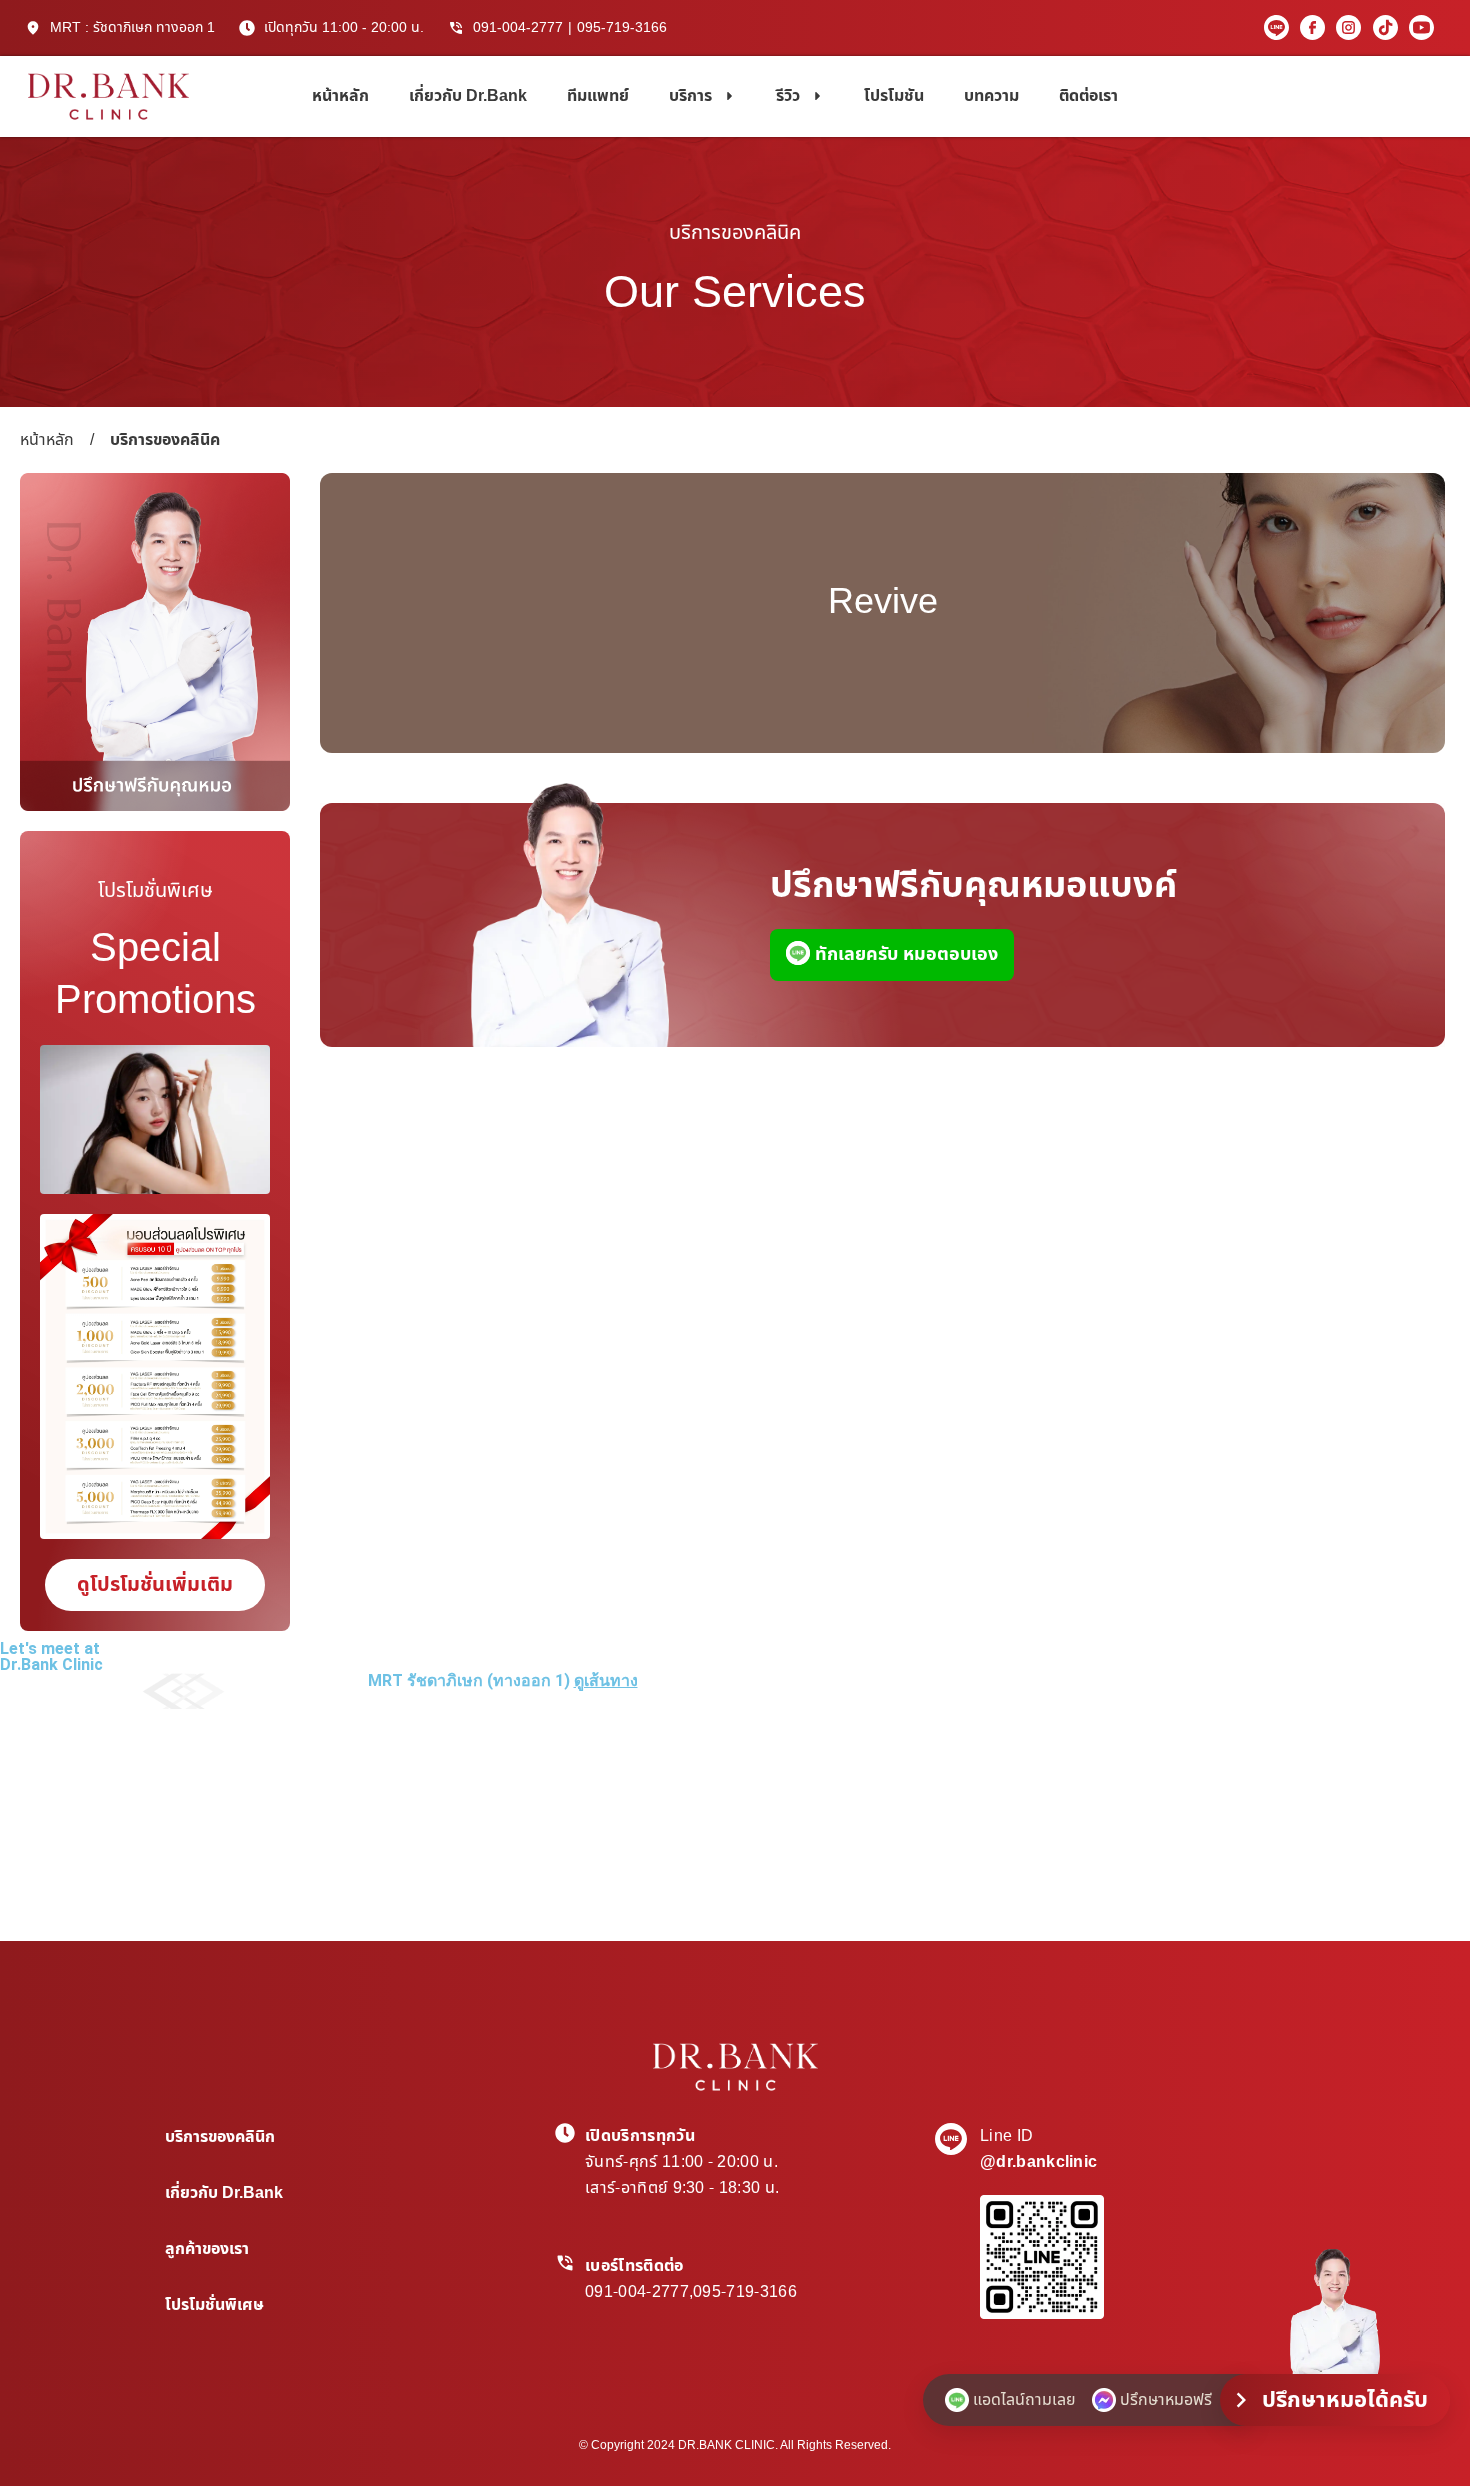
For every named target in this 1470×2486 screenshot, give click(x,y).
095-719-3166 (622, 27)
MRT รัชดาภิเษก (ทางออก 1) (503, 1680)
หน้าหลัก (340, 96)
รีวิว (788, 96)
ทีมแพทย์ (598, 96)
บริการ (690, 96)
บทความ (991, 96)
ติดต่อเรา (1088, 96)
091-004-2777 (518, 27)
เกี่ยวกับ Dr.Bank (468, 96)
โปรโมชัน (894, 96)
